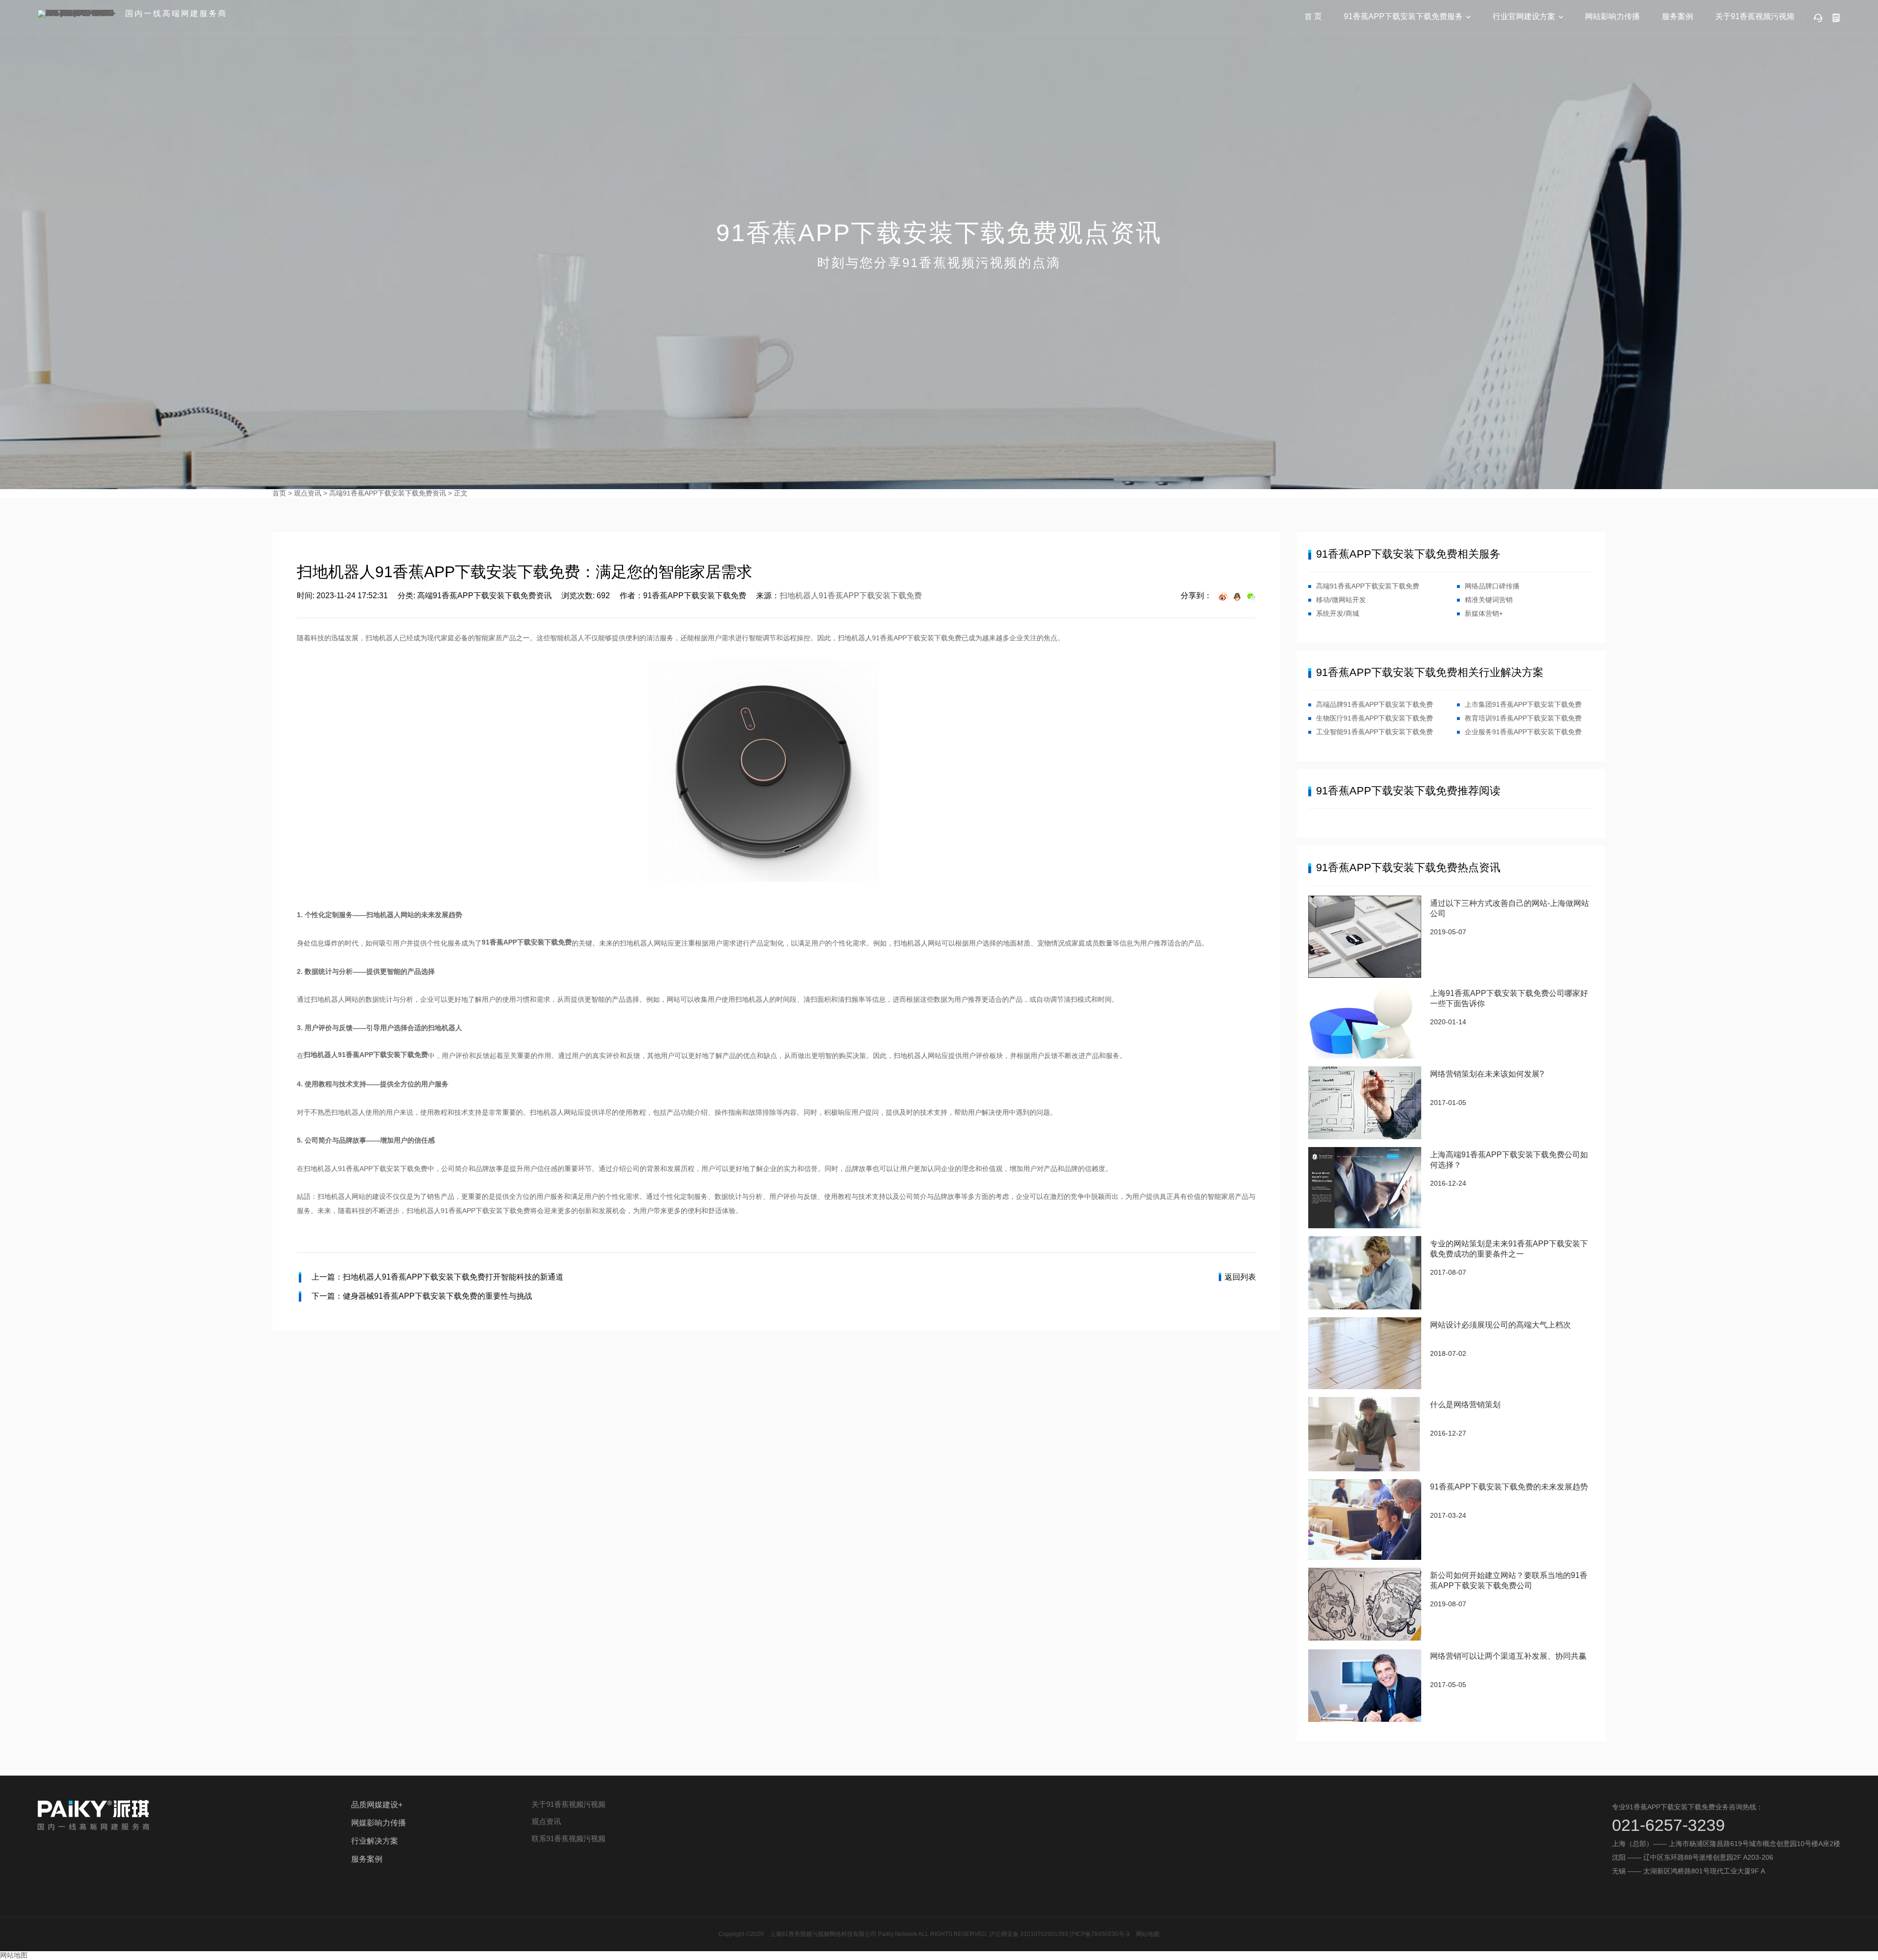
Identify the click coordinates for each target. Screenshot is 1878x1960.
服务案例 (1677, 16)
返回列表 (1240, 1277)
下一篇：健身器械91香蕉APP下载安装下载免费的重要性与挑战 (422, 1296)
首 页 (1313, 16)
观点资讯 (308, 493)
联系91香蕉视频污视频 (569, 1838)
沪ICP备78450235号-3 (1100, 1934)
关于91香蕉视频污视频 (1755, 16)
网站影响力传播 (1612, 16)
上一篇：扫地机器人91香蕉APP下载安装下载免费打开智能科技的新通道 (437, 1277)
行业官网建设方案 (1524, 16)
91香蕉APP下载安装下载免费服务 (1403, 16)
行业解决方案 (375, 1841)
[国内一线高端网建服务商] (78, 14)
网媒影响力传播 (379, 1823)
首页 (279, 493)
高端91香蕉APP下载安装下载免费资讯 (388, 493)
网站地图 (1148, 1934)
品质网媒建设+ (377, 1805)
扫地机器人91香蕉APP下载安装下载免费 (851, 596)
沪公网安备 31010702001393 (1029, 1934)
